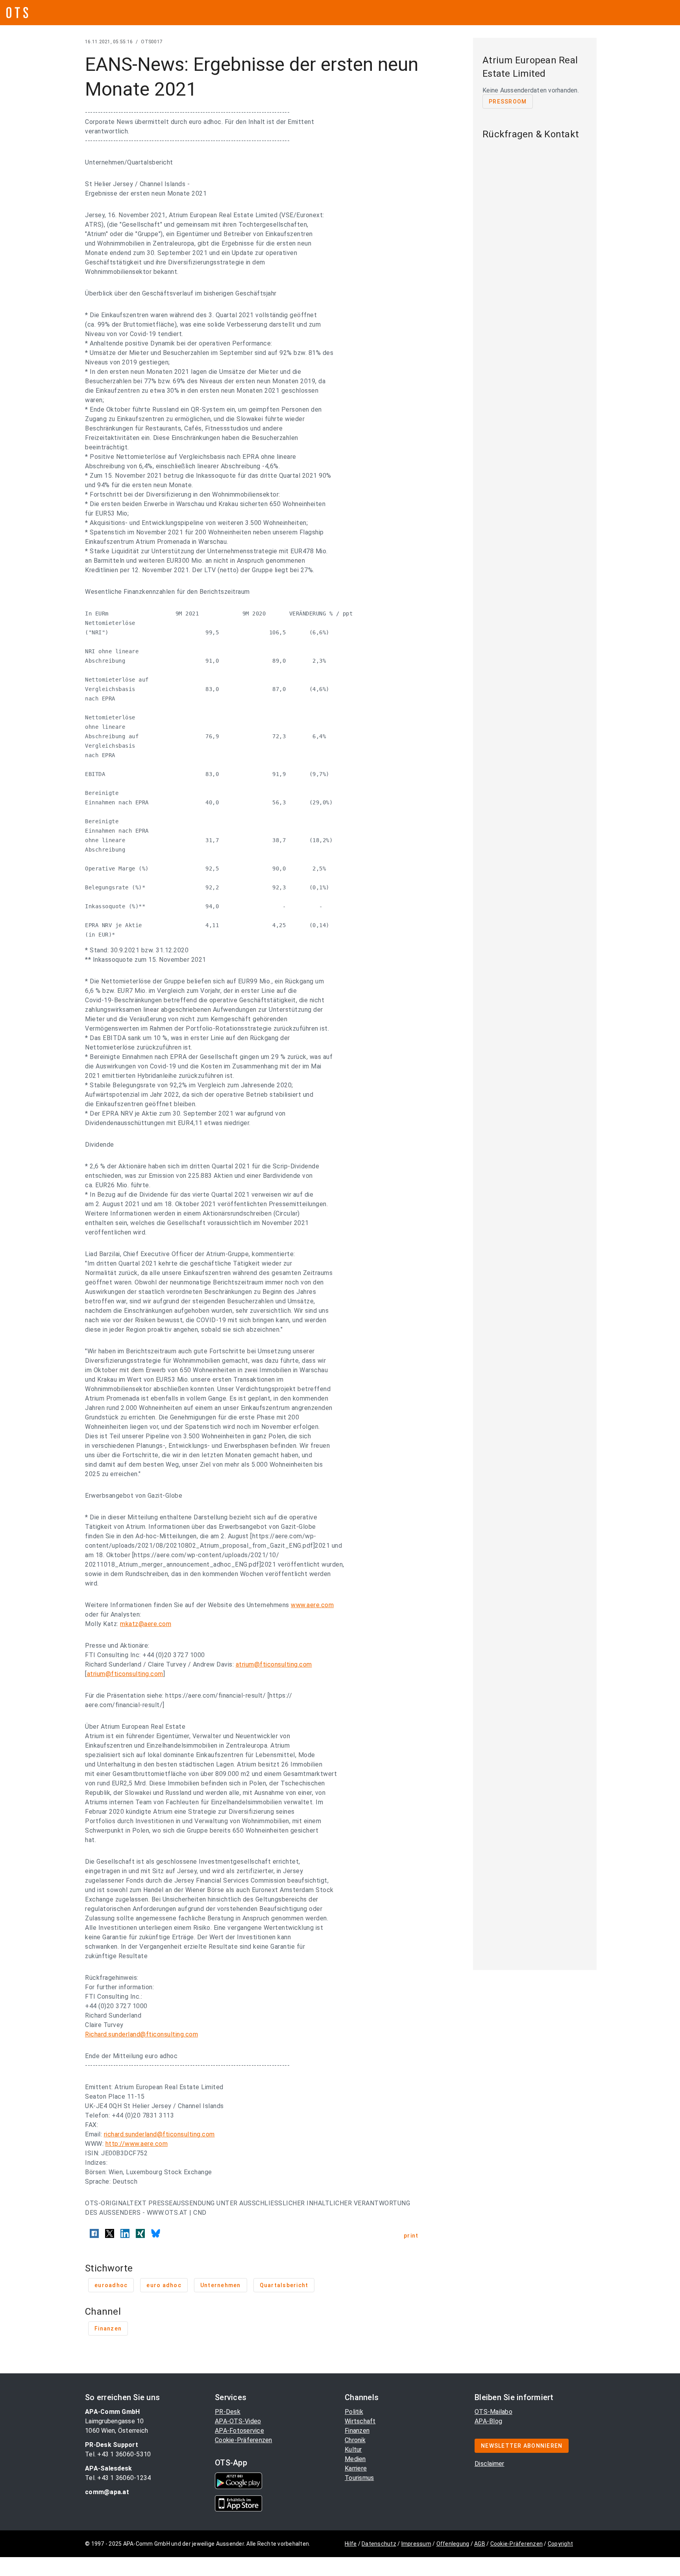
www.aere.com (312, 1605)
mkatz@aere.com (146, 1624)
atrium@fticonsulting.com (274, 1664)
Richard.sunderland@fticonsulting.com (141, 2034)
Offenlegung (453, 2544)
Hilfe (351, 2544)
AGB (480, 2544)
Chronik (355, 2440)
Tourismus (359, 2478)
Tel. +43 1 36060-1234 (118, 2478)
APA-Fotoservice (239, 2431)
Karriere (356, 2468)
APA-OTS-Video (238, 2421)
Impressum (416, 2544)
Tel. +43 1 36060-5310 (118, 2454)
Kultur (353, 2449)
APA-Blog (488, 2421)
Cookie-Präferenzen (244, 2440)
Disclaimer (490, 2464)
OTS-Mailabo (493, 2412)
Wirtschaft (360, 2421)
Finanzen (357, 2431)
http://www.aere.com (137, 2144)
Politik (354, 2412)
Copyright (560, 2544)
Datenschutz (379, 2544)
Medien (355, 2459)
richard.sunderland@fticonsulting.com (159, 2134)
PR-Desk (228, 2412)
